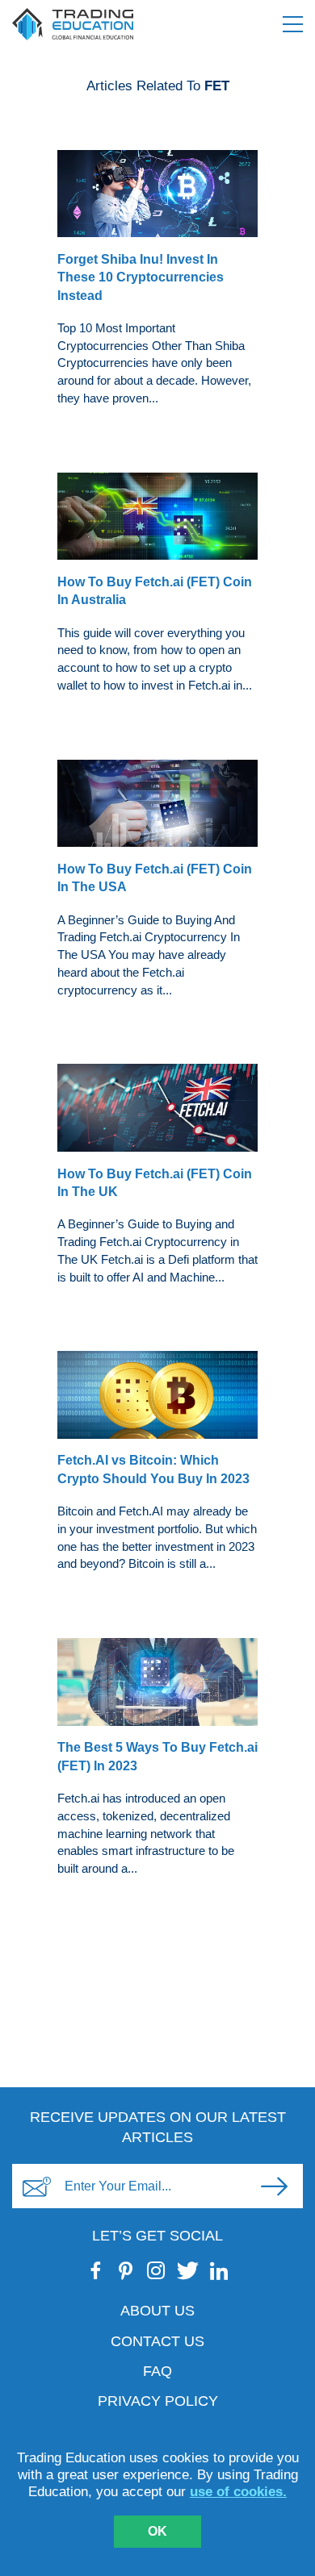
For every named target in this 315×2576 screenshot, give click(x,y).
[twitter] (188, 2270)
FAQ (157, 2371)
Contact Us (157, 2341)
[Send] (274, 2186)
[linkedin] (219, 2270)
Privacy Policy (158, 2401)
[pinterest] (126, 2270)
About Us (157, 2311)
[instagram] (156, 2270)
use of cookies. (238, 2492)
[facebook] (97, 2270)
